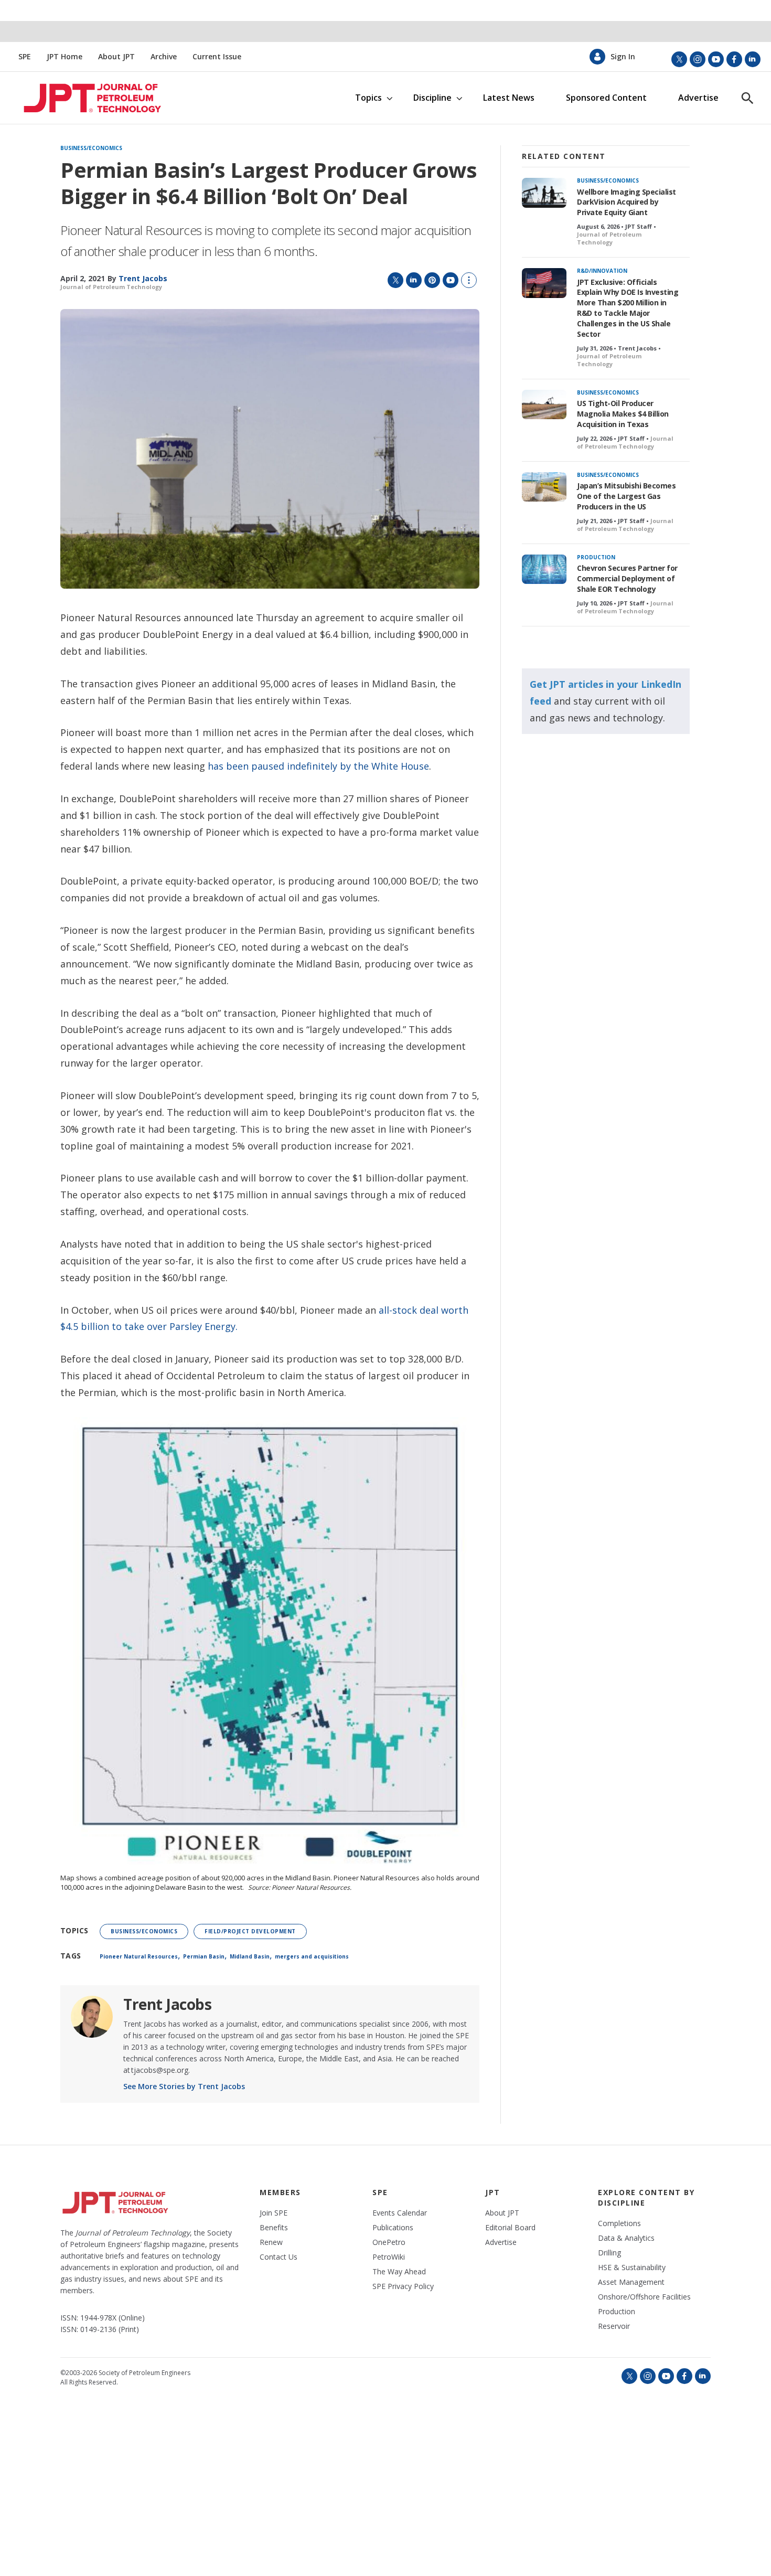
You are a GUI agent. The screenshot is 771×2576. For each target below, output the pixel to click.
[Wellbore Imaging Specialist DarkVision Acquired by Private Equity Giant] (544, 193)
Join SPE (274, 2213)
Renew (271, 2242)
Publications (393, 2228)
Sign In (623, 57)
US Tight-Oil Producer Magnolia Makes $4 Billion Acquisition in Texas (623, 414)
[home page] (81, 98)
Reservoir (614, 2326)
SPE (25, 57)
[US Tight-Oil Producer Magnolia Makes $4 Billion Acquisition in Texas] (544, 405)
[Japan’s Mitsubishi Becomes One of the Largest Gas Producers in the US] (544, 487)
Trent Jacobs (167, 2004)
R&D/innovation (602, 271)
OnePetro (389, 2242)
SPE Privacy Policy (403, 2286)
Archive (164, 57)
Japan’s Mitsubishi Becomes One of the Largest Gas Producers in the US (626, 496)
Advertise (698, 98)
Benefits (274, 2228)
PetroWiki (389, 2257)
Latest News (509, 98)
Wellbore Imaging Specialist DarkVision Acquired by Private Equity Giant (627, 202)
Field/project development (250, 1931)
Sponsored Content (606, 98)
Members (280, 2192)
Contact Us (279, 2257)
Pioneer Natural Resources (139, 1956)
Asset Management (631, 2282)
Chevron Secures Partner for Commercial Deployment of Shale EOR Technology (627, 578)
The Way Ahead (399, 2272)
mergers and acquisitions (312, 1956)
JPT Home (65, 57)
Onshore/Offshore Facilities (644, 2297)
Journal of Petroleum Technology (111, 287)
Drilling (609, 2253)
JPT (493, 2192)
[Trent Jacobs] (92, 2017)
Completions (619, 2223)
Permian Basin (204, 1956)
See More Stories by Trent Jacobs (184, 2086)
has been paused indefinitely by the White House (318, 766)
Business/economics (91, 148)
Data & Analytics (626, 2238)
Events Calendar (400, 2213)
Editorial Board (510, 2228)
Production (596, 557)
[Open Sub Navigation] (389, 98)
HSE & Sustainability (632, 2268)
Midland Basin (250, 1956)
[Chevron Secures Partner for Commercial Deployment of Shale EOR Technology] (544, 570)
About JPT (116, 57)
